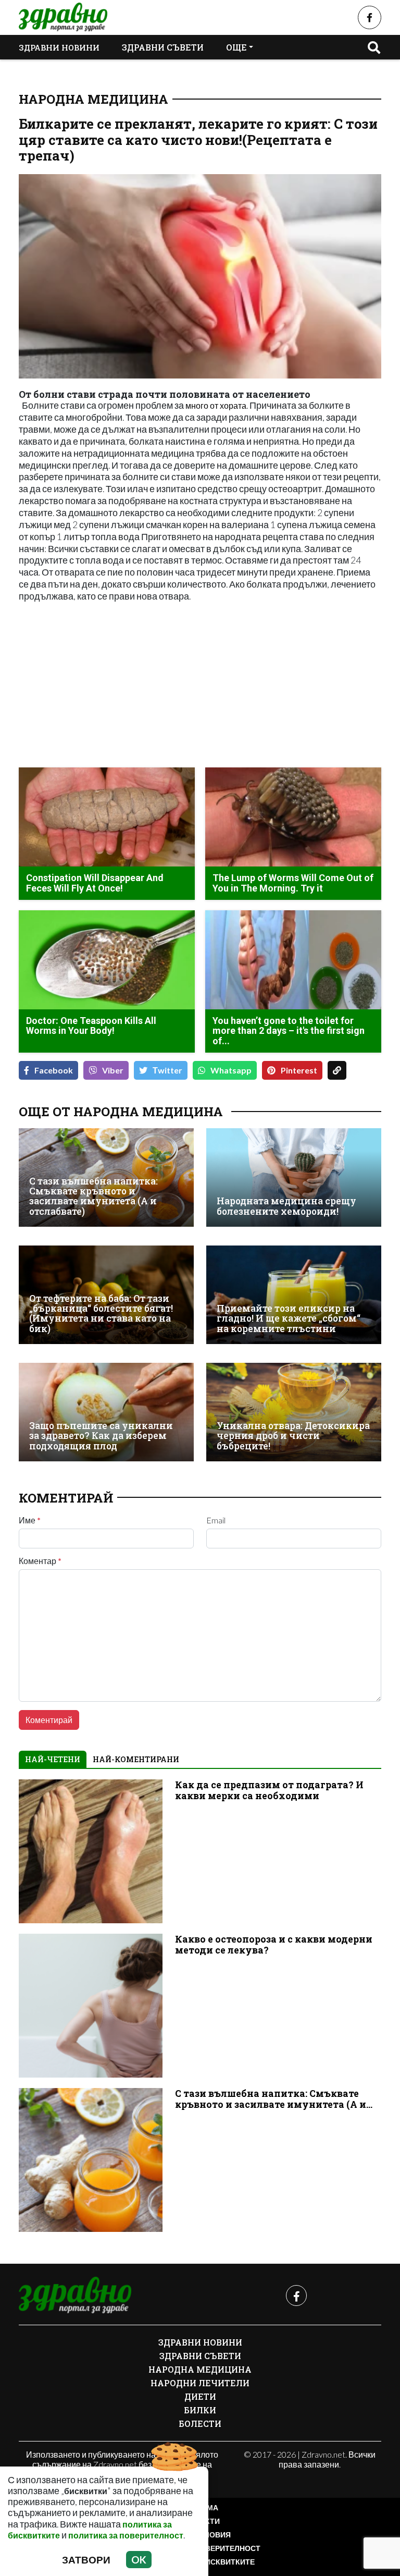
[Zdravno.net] (75, 2296)
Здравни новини (59, 47)
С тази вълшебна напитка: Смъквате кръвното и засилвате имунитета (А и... (274, 2099)
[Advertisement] (106, 686)
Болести (200, 2424)
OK (139, 2560)
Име (30, 1520)
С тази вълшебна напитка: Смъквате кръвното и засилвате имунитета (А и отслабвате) (93, 1196)
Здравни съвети (163, 47)
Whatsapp (231, 1070)
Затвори (86, 2560)
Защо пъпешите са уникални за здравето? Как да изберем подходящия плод (101, 1436)
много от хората (215, 405)
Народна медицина (93, 99)
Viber (113, 1070)
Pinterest (299, 1070)
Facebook (54, 1070)
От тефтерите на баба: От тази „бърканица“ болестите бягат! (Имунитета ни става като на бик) (101, 1314)
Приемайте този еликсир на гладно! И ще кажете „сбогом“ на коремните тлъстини (289, 1318)
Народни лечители (200, 2383)
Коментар (40, 1561)
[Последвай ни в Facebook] (370, 17)
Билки (200, 2410)
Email (216, 1520)
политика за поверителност (126, 2535)
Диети (200, 2396)
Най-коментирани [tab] (136, 1759)
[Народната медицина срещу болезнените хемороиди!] (294, 1177)
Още (236, 47)
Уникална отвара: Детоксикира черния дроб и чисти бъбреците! (293, 1436)
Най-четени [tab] (53, 1759)
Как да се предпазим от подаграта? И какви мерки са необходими (269, 1790)
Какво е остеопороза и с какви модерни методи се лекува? (274, 1945)
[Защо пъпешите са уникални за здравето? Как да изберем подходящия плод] (106, 1412)
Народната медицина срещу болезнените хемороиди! (286, 1206)
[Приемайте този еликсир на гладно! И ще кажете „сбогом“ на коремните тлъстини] (294, 1295)
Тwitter (167, 1070)
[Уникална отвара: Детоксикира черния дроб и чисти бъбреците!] (294, 1412)
